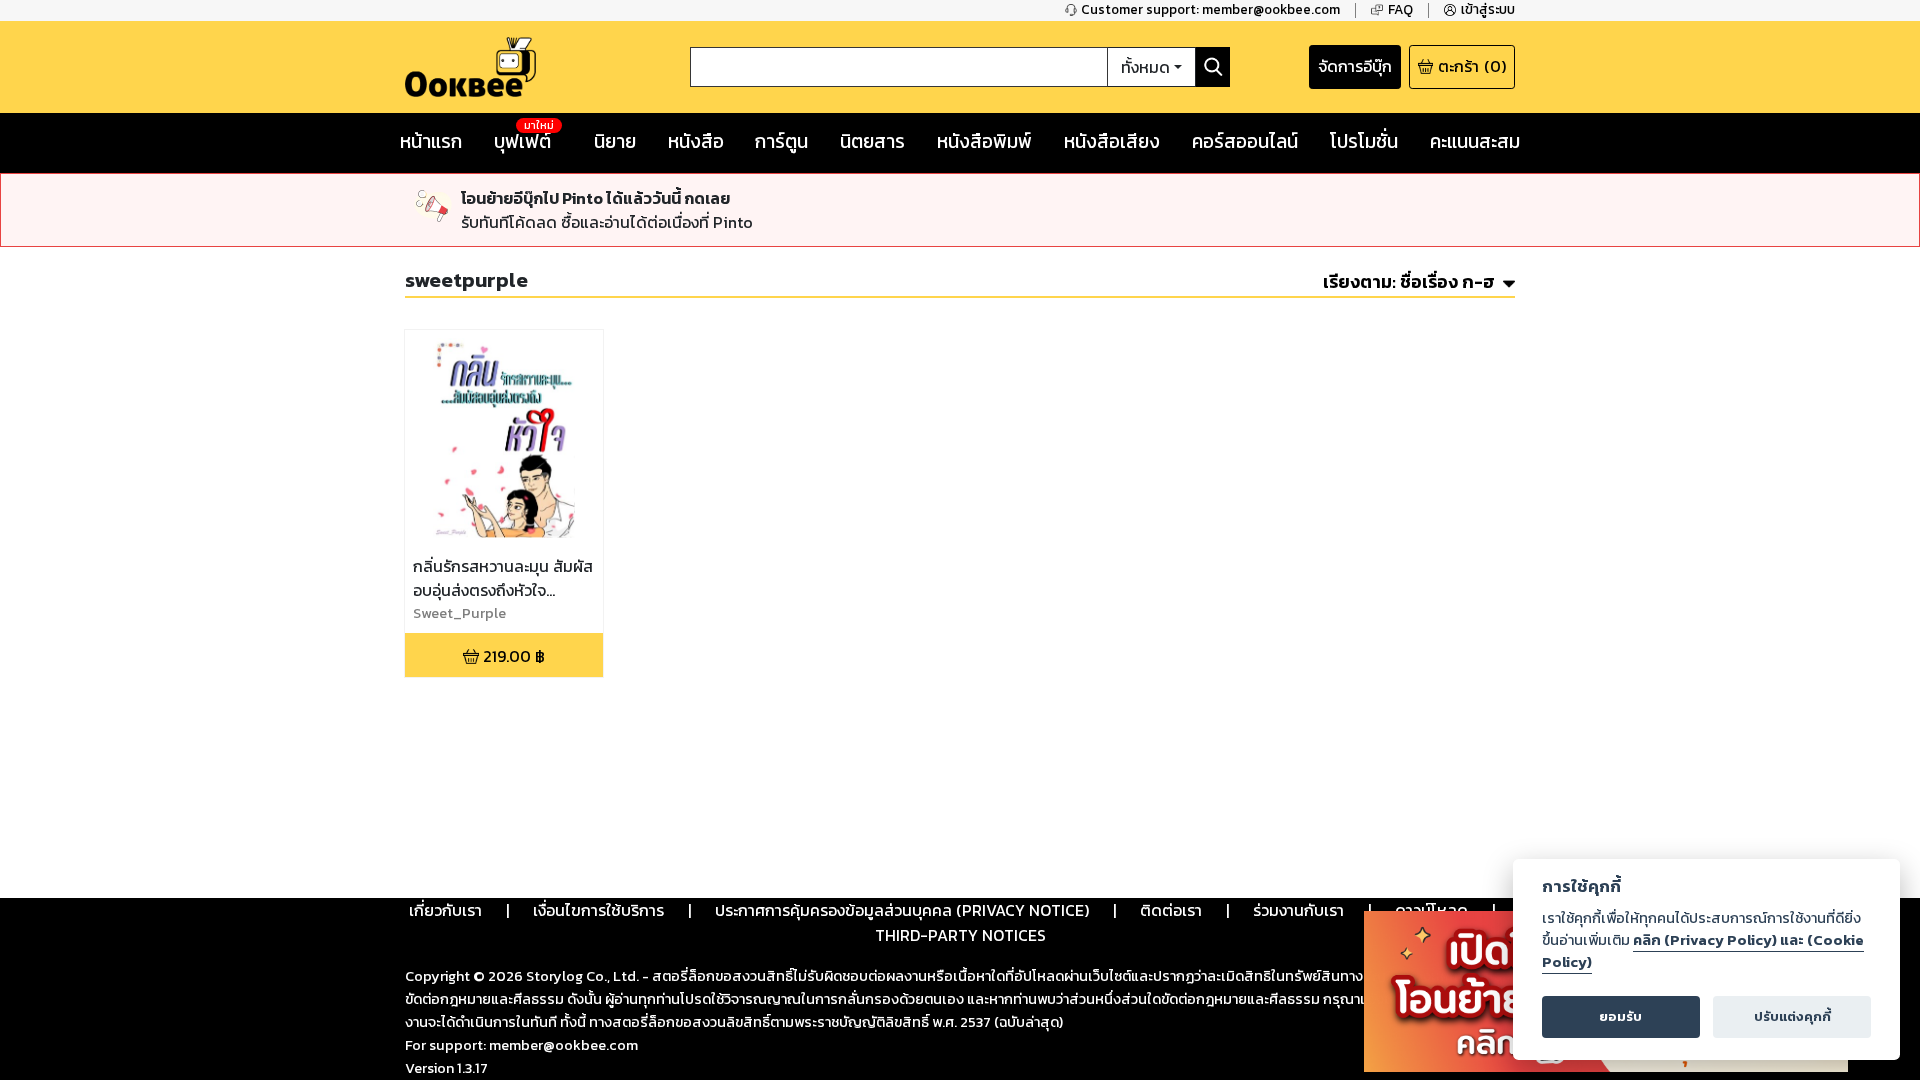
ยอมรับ (1620, 1016)
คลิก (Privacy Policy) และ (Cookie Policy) (1703, 951)
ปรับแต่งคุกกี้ (1792, 1016)
